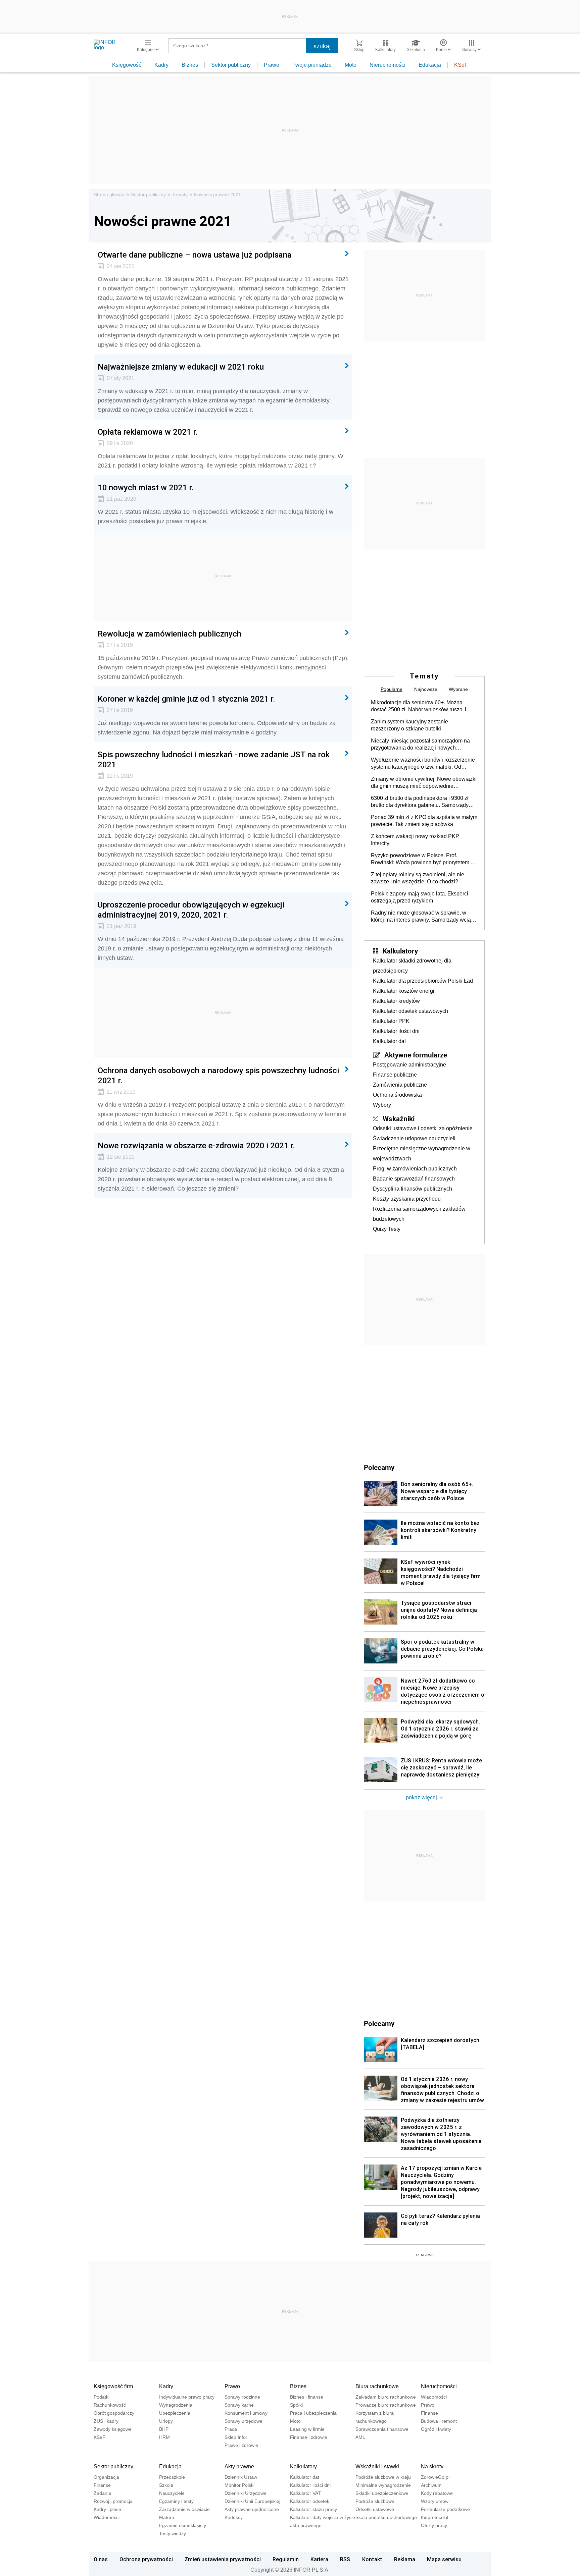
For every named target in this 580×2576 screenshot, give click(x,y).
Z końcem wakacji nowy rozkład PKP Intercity (415, 840)
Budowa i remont (439, 2421)
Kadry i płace (107, 2509)
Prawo (272, 65)
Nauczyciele (172, 2493)
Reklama (405, 2559)
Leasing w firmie (307, 2429)
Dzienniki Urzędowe (246, 2493)
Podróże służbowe (375, 2501)
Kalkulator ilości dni (396, 1031)
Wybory (382, 1105)
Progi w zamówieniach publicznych (415, 1169)
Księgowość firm (113, 2386)
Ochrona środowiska (397, 1095)
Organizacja (106, 2477)
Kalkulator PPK (391, 1021)
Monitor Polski (239, 2485)
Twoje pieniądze (312, 65)
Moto (351, 65)
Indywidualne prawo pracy (187, 2397)
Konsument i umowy (246, 2413)
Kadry (161, 65)
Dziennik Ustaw (241, 2477)
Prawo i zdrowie (241, 2445)
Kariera (319, 2559)
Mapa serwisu (444, 2559)
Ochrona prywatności (146, 2559)
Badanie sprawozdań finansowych (414, 1179)
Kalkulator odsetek (310, 2501)
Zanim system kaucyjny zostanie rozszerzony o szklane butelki (409, 725)
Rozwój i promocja (113, 2501)
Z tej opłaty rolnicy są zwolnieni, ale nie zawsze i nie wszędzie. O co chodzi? (418, 878)
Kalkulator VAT (305, 2493)
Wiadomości (434, 2397)
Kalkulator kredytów (396, 1001)
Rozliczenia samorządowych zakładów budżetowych (419, 1214)
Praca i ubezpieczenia (313, 2413)
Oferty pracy (434, 2525)
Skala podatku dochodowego (386, 2517)
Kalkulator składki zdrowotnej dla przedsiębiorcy (412, 966)
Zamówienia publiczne (400, 1085)
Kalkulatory (400, 951)
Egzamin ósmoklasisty (183, 2525)
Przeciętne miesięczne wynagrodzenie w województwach (422, 1154)
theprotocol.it (435, 2517)
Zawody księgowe (113, 2429)
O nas (101, 2559)
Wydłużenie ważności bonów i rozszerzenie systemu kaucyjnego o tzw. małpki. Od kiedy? (423, 764)
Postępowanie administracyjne (409, 1065)
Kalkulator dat (389, 1041)
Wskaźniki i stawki (377, 2467)
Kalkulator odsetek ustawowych (410, 1011)
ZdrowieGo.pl (435, 2477)
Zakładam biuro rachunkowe (386, 2397)
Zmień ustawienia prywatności (223, 2559)
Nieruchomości (388, 65)
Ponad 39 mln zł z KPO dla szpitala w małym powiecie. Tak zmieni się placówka (424, 821)
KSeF (461, 65)
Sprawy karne (239, 2405)
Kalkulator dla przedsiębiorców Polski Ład (423, 981)
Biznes (190, 65)
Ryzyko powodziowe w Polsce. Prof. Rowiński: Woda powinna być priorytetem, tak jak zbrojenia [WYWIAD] (421, 859)
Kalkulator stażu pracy (313, 2509)
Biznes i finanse (307, 2397)
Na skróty (432, 2467)
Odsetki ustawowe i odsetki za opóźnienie (423, 1128)
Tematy (180, 195)
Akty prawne (239, 2467)
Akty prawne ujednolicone (252, 2509)
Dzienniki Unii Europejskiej (252, 2501)
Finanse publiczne (395, 1075)
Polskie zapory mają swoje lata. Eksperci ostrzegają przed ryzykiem (420, 897)
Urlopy (166, 2421)
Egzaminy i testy (176, 2501)
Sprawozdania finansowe (382, 2429)
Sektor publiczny (231, 65)
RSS (345, 2559)
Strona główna (109, 195)
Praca (231, 2429)
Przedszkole (172, 2477)
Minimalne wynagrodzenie (383, 2485)
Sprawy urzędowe (244, 2421)
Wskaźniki (399, 1118)
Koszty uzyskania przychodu (407, 1199)
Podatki (102, 2397)
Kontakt (372, 2559)
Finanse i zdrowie (309, 2437)
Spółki (296, 2405)
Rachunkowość (110, 2405)
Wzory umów (435, 2501)
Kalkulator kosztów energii (404, 991)
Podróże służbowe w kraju (383, 2477)
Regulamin (286, 2559)
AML (360, 2437)
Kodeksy (234, 2517)
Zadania (102, 2493)
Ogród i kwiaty (436, 2429)
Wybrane (458, 689)
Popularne (392, 689)
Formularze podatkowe (445, 2509)
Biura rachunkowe (377, 2386)
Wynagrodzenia (176, 2405)
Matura (167, 2517)
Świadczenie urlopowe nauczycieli (414, 1138)
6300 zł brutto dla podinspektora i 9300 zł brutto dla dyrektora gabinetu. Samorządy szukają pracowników (420, 802)
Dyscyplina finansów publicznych (413, 1189)
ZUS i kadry (106, 2421)
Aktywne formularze (416, 1055)
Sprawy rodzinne (242, 2397)
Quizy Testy (387, 1229)
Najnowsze (426, 689)
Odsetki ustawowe (375, 2509)
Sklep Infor (236, 2437)
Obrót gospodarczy (114, 2413)
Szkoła (166, 2485)
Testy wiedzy (173, 2533)
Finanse (429, 2413)
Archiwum (431, 2485)
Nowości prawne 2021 (217, 195)
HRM (164, 2437)
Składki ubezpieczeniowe (382, 2493)
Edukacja (430, 65)
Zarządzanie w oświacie (184, 2509)
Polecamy (379, 2023)
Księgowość (127, 65)
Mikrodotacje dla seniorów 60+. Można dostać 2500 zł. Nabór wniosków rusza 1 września (419, 706)
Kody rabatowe (437, 2493)
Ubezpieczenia (175, 2413)
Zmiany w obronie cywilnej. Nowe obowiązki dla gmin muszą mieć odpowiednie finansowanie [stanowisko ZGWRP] (424, 783)
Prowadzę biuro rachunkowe (386, 2405)
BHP (164, 2429)
